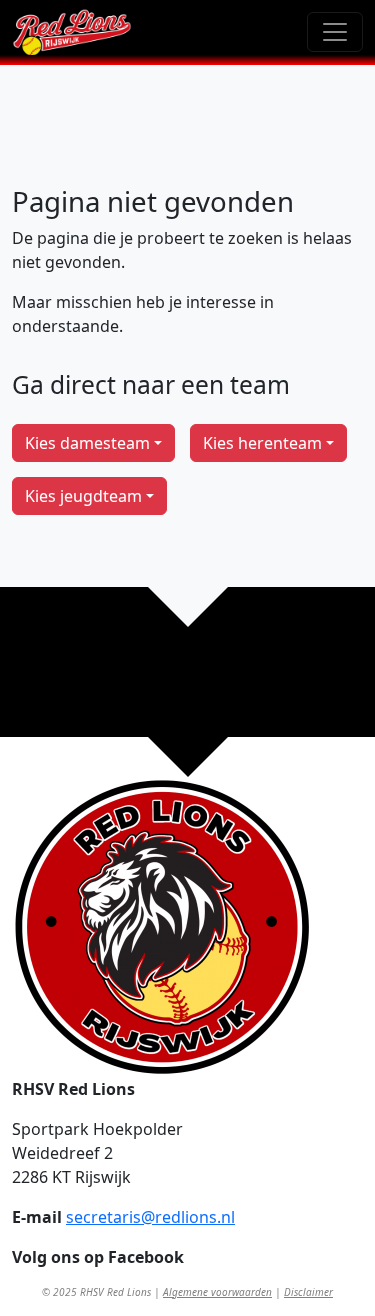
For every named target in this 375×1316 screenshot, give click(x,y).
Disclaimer (308, 1292)
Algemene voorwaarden (217, 1292)
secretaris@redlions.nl (150, 1217)
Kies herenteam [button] (262, 443)
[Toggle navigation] (335, 32)
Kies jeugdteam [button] (83, 496)
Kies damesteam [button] (87, 443)
